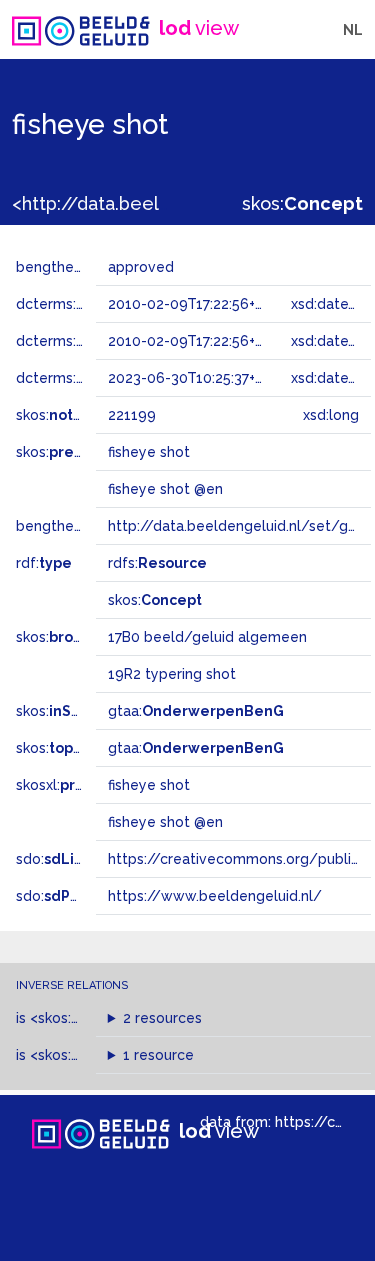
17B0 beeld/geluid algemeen (207, 637)
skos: (302, 203)
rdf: (44, 563)
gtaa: (196, 711)
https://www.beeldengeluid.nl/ (215, 896)
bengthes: (72, 267)
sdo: (67, 859)
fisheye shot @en (165, 822)
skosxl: (75, 785)
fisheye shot (149, 785)
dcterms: (78, 378)
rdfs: (157, 563)
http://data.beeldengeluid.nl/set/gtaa (239, 526)
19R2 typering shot (172, 674)
